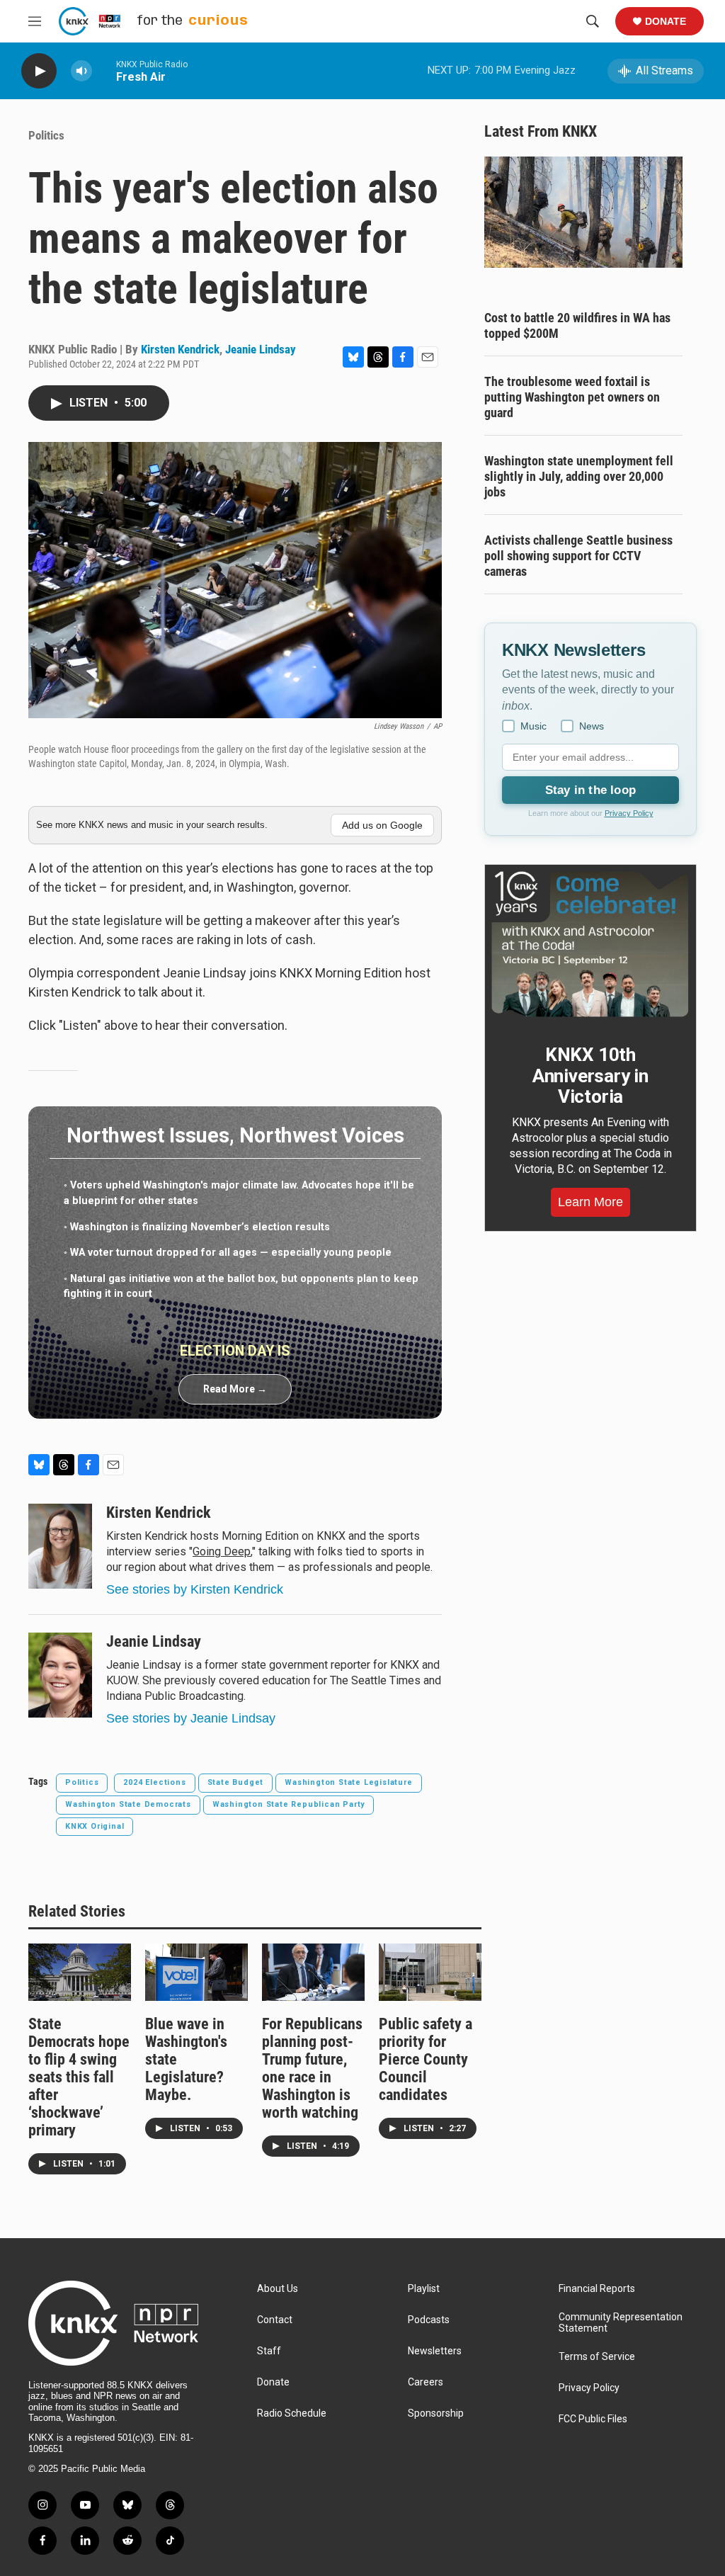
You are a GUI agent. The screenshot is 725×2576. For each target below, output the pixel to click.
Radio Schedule (292, 2413)
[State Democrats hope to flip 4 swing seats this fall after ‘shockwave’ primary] (80, 1972)
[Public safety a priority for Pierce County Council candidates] (430, 1972)
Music (533, 726)
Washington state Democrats (128, 1804)
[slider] (104, 70)
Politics (46, 135)
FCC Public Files (593, 2419)
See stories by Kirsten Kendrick (195, 1589)
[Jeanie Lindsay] (60, 1675)
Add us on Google (382, 825)
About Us (278, 2289)
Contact (275, 2320)
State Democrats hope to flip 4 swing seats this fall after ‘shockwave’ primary (79, 2077)
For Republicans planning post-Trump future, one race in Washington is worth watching (312, 2068)
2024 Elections (154, 1782)
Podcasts (429, 2320)
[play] (39, 71)
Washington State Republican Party (289, 1804)
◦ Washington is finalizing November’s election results (197, 1227)
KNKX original (95, 1826)
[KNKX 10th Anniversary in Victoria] (590, 944)
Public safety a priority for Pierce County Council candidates (426, 2059)
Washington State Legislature (348, 1782)
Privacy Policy (629, 813)
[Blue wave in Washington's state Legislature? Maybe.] (196, 1972)
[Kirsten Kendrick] (60, 1546)
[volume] (81, 71)
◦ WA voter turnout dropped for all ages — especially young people (228, 1253)
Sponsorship (436, 2413)
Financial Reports (597, 2289)
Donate (666, 21)
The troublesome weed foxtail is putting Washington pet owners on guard (572, 397)
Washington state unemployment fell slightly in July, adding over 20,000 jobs (579, 476)
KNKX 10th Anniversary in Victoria (590, 1076)
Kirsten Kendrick (180, 349)
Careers (426, 2382)
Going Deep (222, 1551)
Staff (269, 2351)
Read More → (235, 1389)
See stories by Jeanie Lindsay (191, 1718)
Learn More (590, 1202)
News (592, 726)
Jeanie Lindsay (261, 349)
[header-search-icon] (593, 21)
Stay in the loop (590, 790)
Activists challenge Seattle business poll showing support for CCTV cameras (578, 556)
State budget (236, 1782)
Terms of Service (597, 2357)
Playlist (424, 2289)
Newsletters (435, 2351)
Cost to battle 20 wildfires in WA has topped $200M (577, 325)
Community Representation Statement (621, 2323)
